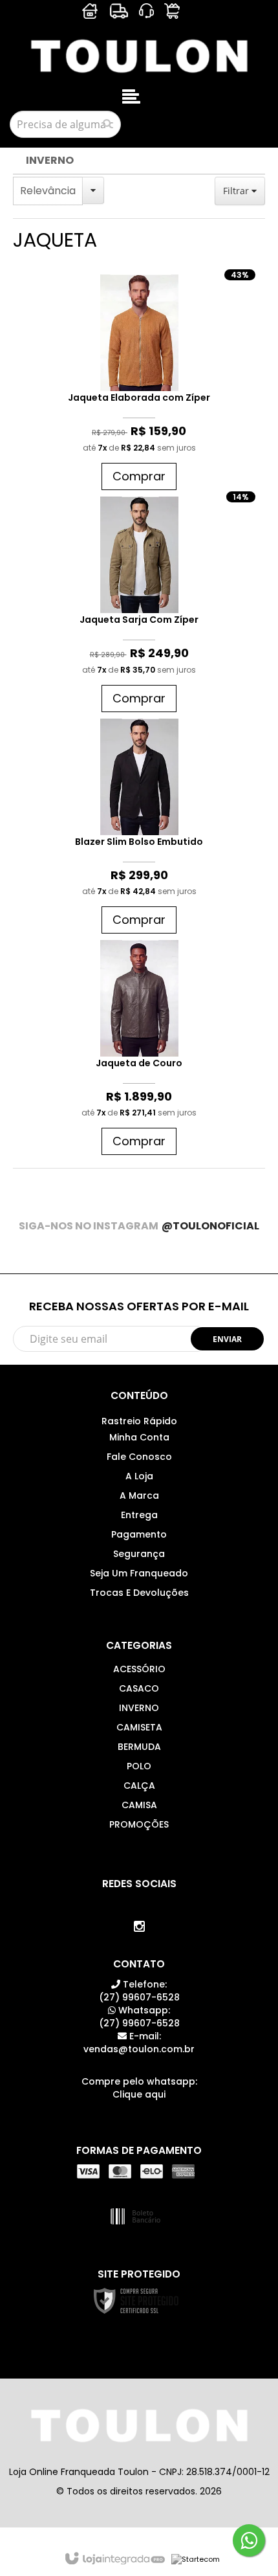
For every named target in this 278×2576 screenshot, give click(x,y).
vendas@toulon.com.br (139, 2043)
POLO (139, 1766)
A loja (139, 1476)
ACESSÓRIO (139, 1669)
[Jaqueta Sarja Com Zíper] (139, 608)
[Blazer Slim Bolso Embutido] (139, 829)
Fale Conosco (139, 1457)
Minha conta (139, 1437)
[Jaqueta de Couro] (139, 1051)
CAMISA (139, 1805)
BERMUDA (139, 1747)
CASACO (139, 1688)
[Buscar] (107, 124)
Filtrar (237, 191)
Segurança (139, 1554)
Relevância (48, 191)
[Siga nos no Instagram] (139, 1927)
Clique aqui (139, 2094)
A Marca (139, 1495)
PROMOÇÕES (139, 1824)
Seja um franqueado (139, 1573)
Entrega (139, 1515)
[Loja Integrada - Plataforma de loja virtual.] (114, 2559)
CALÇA (139, 1786)
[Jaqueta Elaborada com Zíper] (139, 386)
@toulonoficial (210, 1226)
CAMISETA (139, 1727)
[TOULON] (139, 55)
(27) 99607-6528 (139, 1991)
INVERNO (50, 160)
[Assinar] (227, 1339)
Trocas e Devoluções (139, 1593)
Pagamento (139, 1534)
